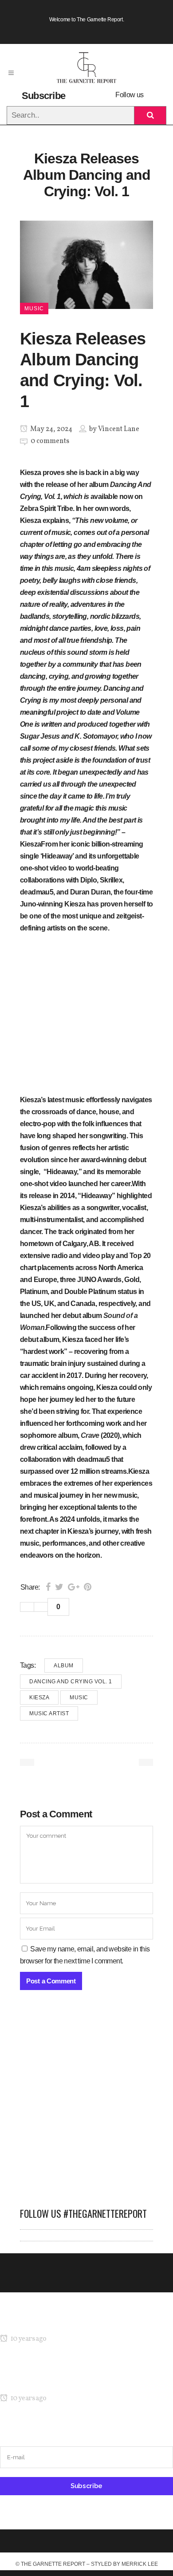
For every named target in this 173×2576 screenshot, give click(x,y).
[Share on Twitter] (59, 1587)
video (58, 868)
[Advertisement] (86, 2103)
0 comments (50, 441)
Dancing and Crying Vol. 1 (71, 1682)
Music (79, 1698)
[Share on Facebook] (48, 1587)
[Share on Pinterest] (88, 1587)
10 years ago (28, 2339)
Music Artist (49, 1713)
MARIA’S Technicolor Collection (46, 2322)
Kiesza (39, 1698)
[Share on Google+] (74, 1587)
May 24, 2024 (51, 429)
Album (64, 1666)
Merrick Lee (140, 2564)
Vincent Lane (119, 429)
